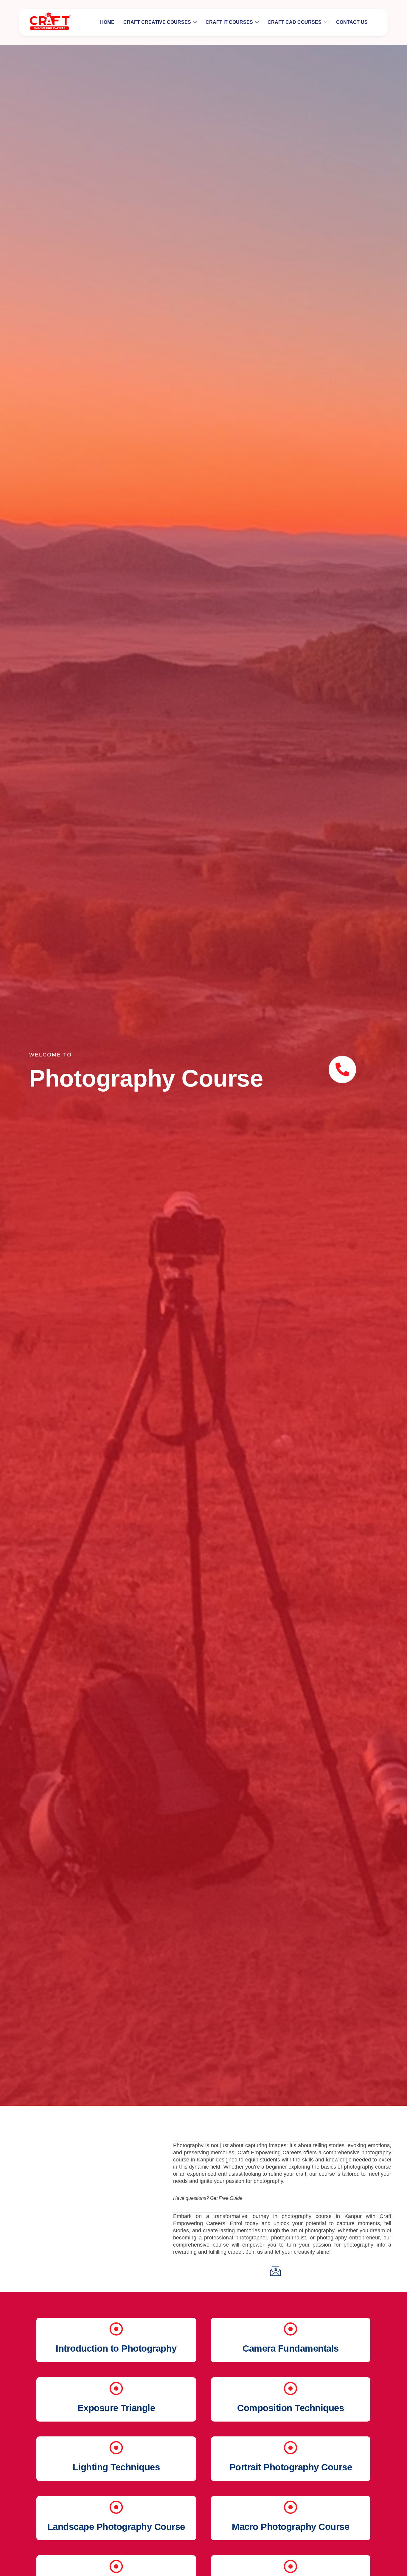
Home (107, 22)
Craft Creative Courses (157, 22)
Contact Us (352, 22)
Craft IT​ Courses (229, 22)
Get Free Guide (226, 2198)
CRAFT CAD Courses (295, 22)
